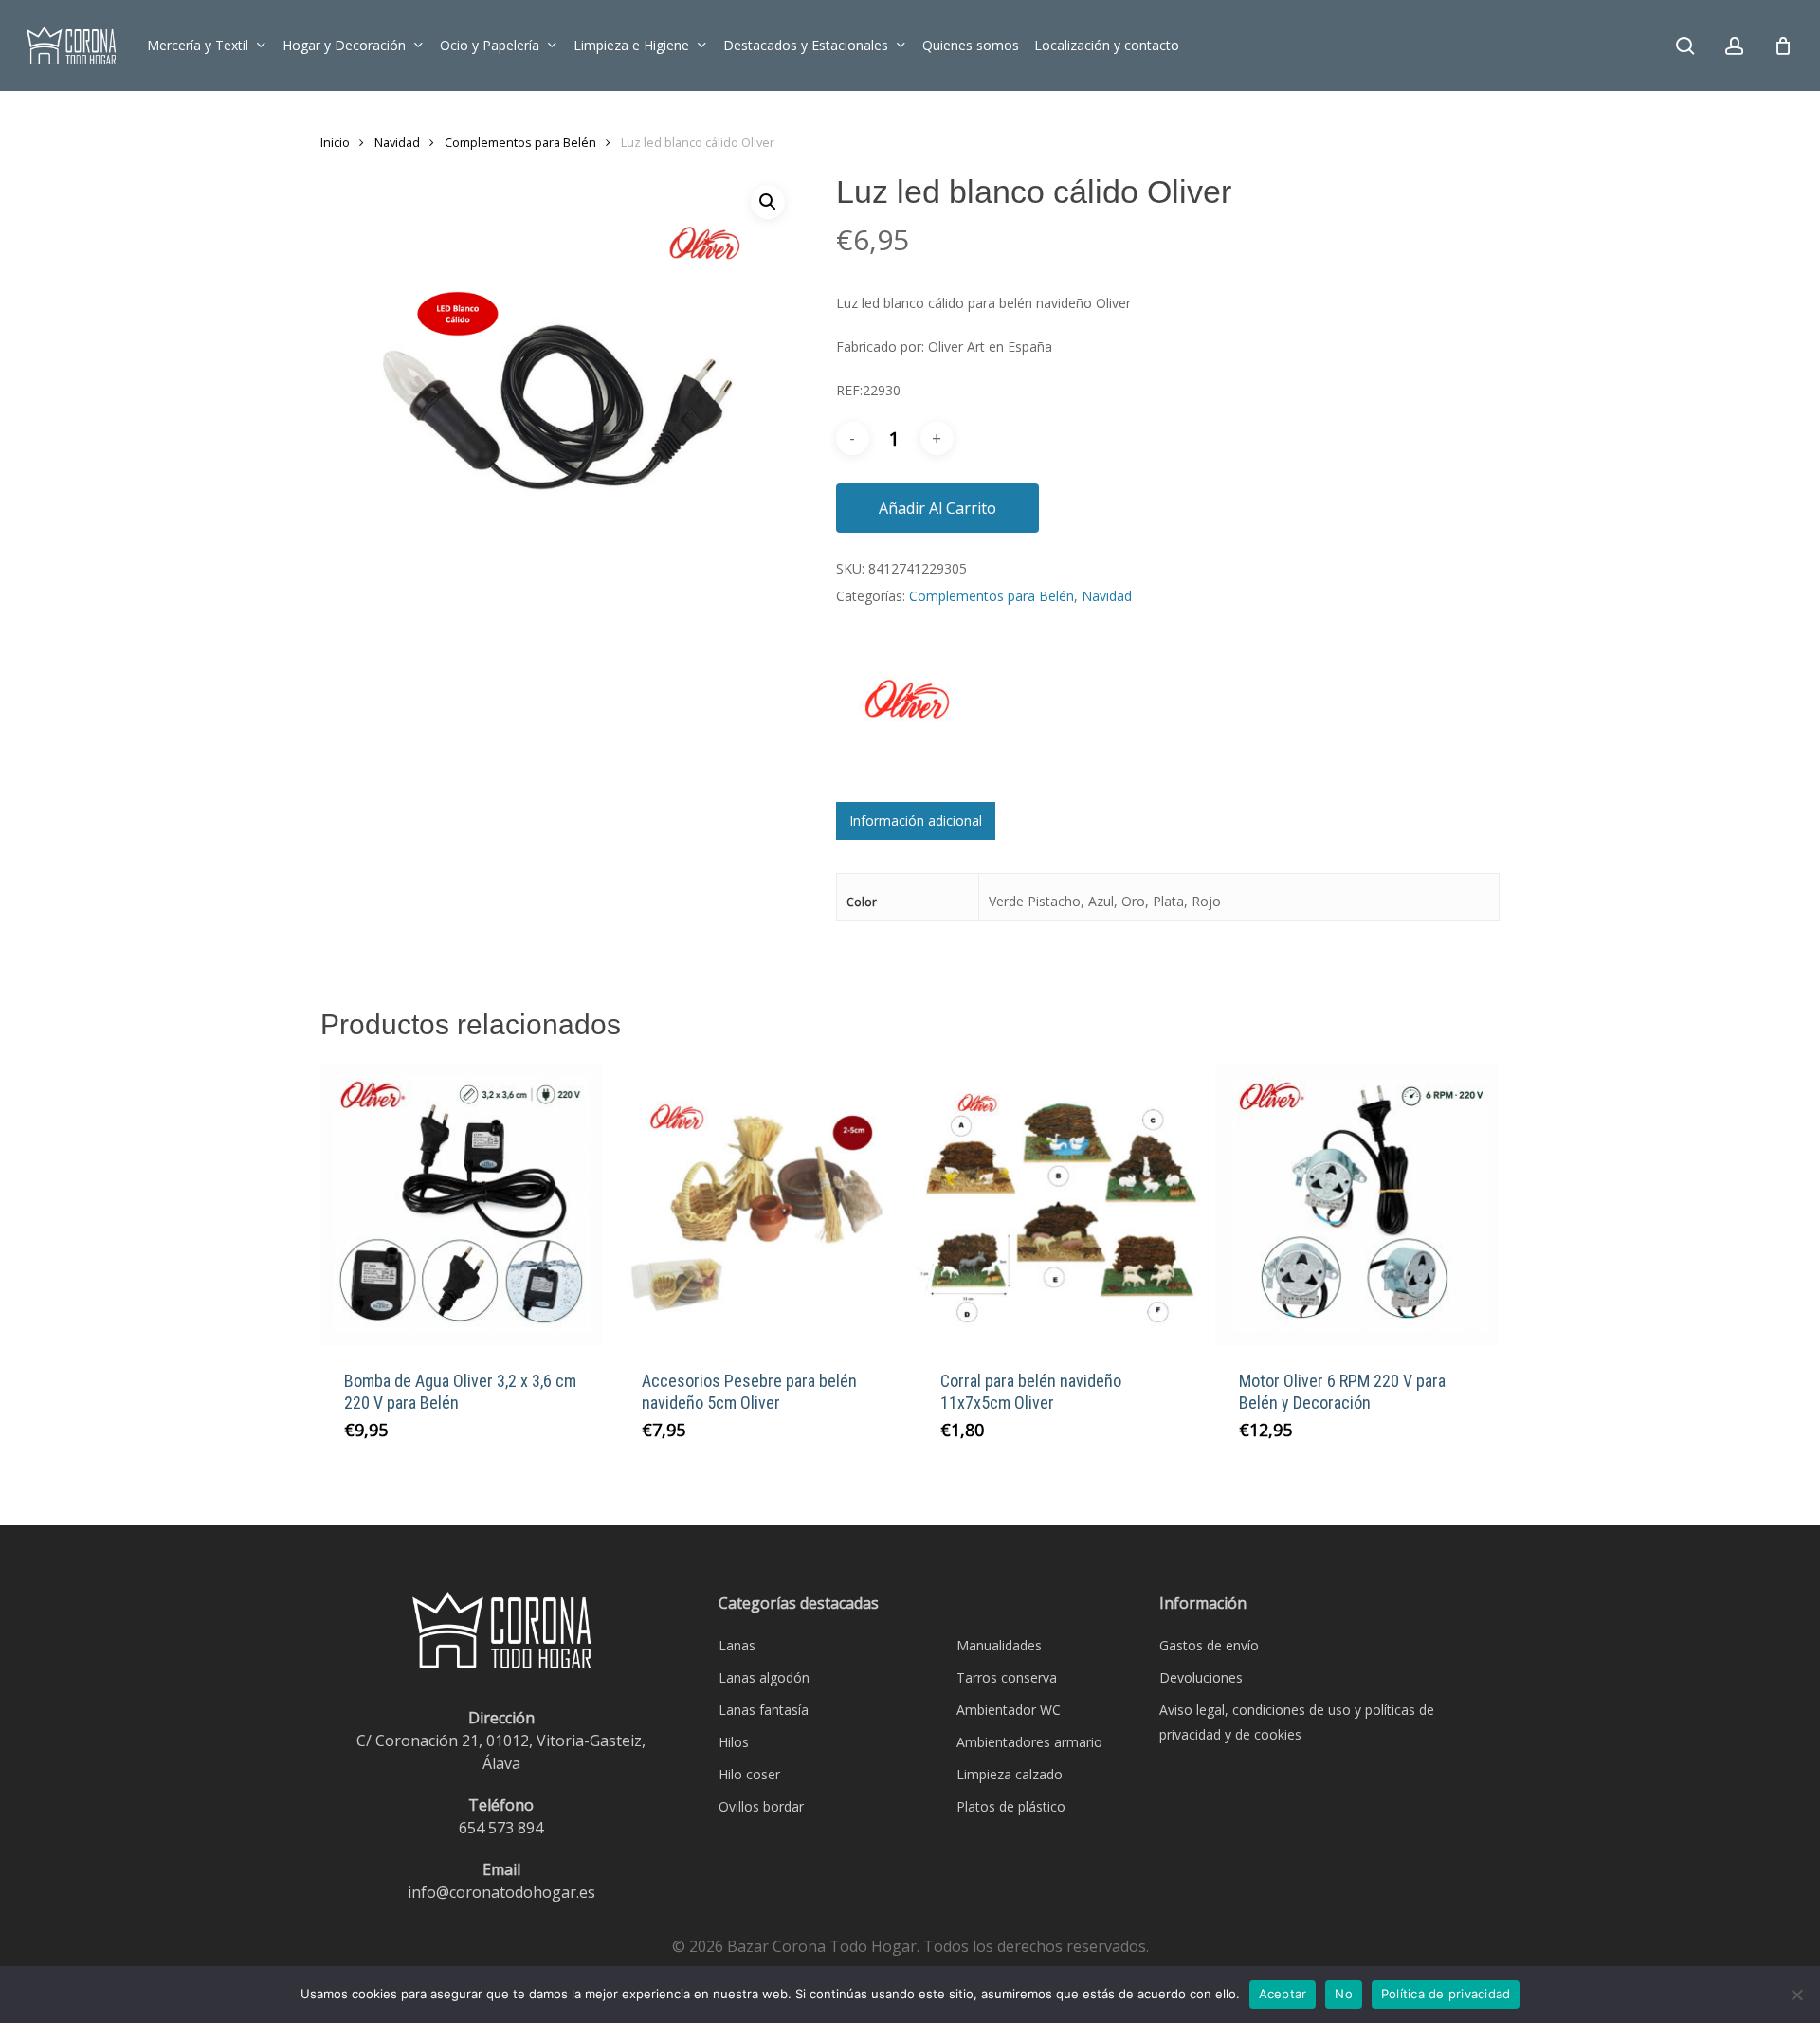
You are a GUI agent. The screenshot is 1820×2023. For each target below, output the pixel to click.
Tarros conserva (1007, 1677)
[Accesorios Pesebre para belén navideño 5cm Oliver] (760, 1204)
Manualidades (999, 1645)
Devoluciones (1201, 1677)
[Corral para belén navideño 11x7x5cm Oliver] (1058, 1204)
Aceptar (1283, 1994)
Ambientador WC (1009, 1710)
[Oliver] (907, 720)
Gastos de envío (1209, 1645)
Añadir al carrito (937, 508)
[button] (768, 202)
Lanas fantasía (764, 1710)
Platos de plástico (1011, 1806)
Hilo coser (749, 1774)
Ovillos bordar (761, 1806)
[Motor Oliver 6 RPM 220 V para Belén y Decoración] (1357, 1204)
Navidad (397, 142)
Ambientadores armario (1029, 1742)
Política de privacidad (1446, 1994)
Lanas (737, 1645)
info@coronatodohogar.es (501, 1892)
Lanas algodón (764, 1677)
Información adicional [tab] (916, 820)
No (1344, 1994)
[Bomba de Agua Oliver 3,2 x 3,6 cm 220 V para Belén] (462, 1204)
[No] (1796, 1995)
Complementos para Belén (520, 142)
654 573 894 (501, 1828)
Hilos (734, 1742)
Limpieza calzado (1010, 1774)
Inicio (335, 142)
